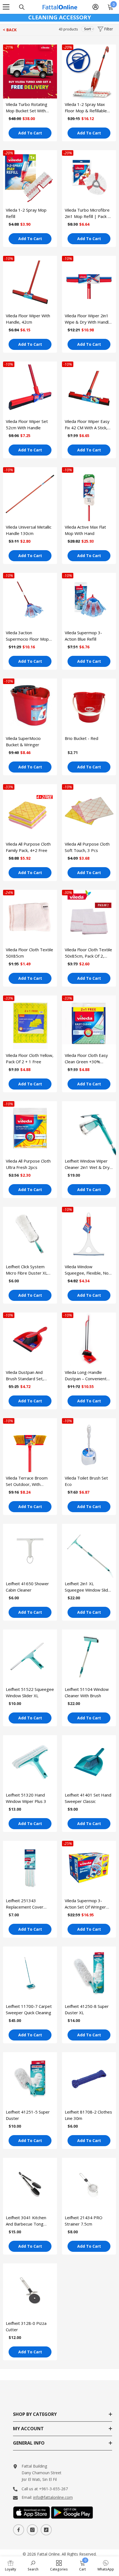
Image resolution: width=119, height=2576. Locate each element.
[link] (11, 2565)
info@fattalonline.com (53, 2497)
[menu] (6, 7)
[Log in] (95, 7)
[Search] (22, 7)
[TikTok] (46, 2530)
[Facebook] (19, 2530)
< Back (10, 30)
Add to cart (30, 133)
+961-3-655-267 (53, 2489)
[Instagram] (32, 2530)
